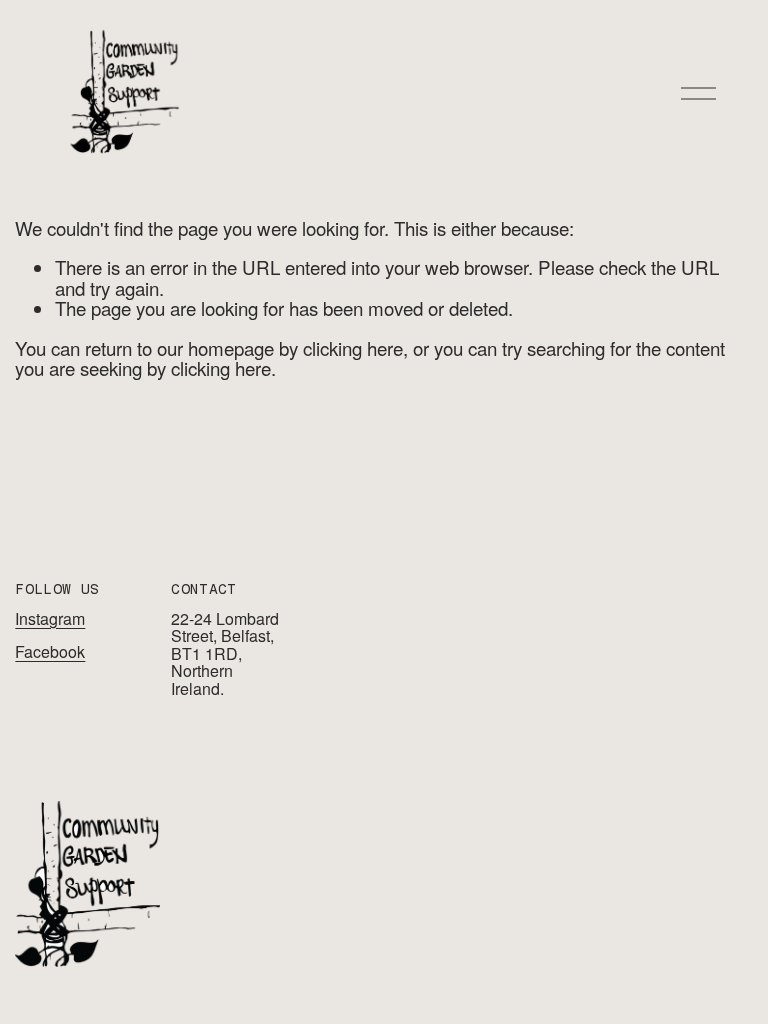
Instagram (50, 619)
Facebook (50, 652)
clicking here (353, 347)
